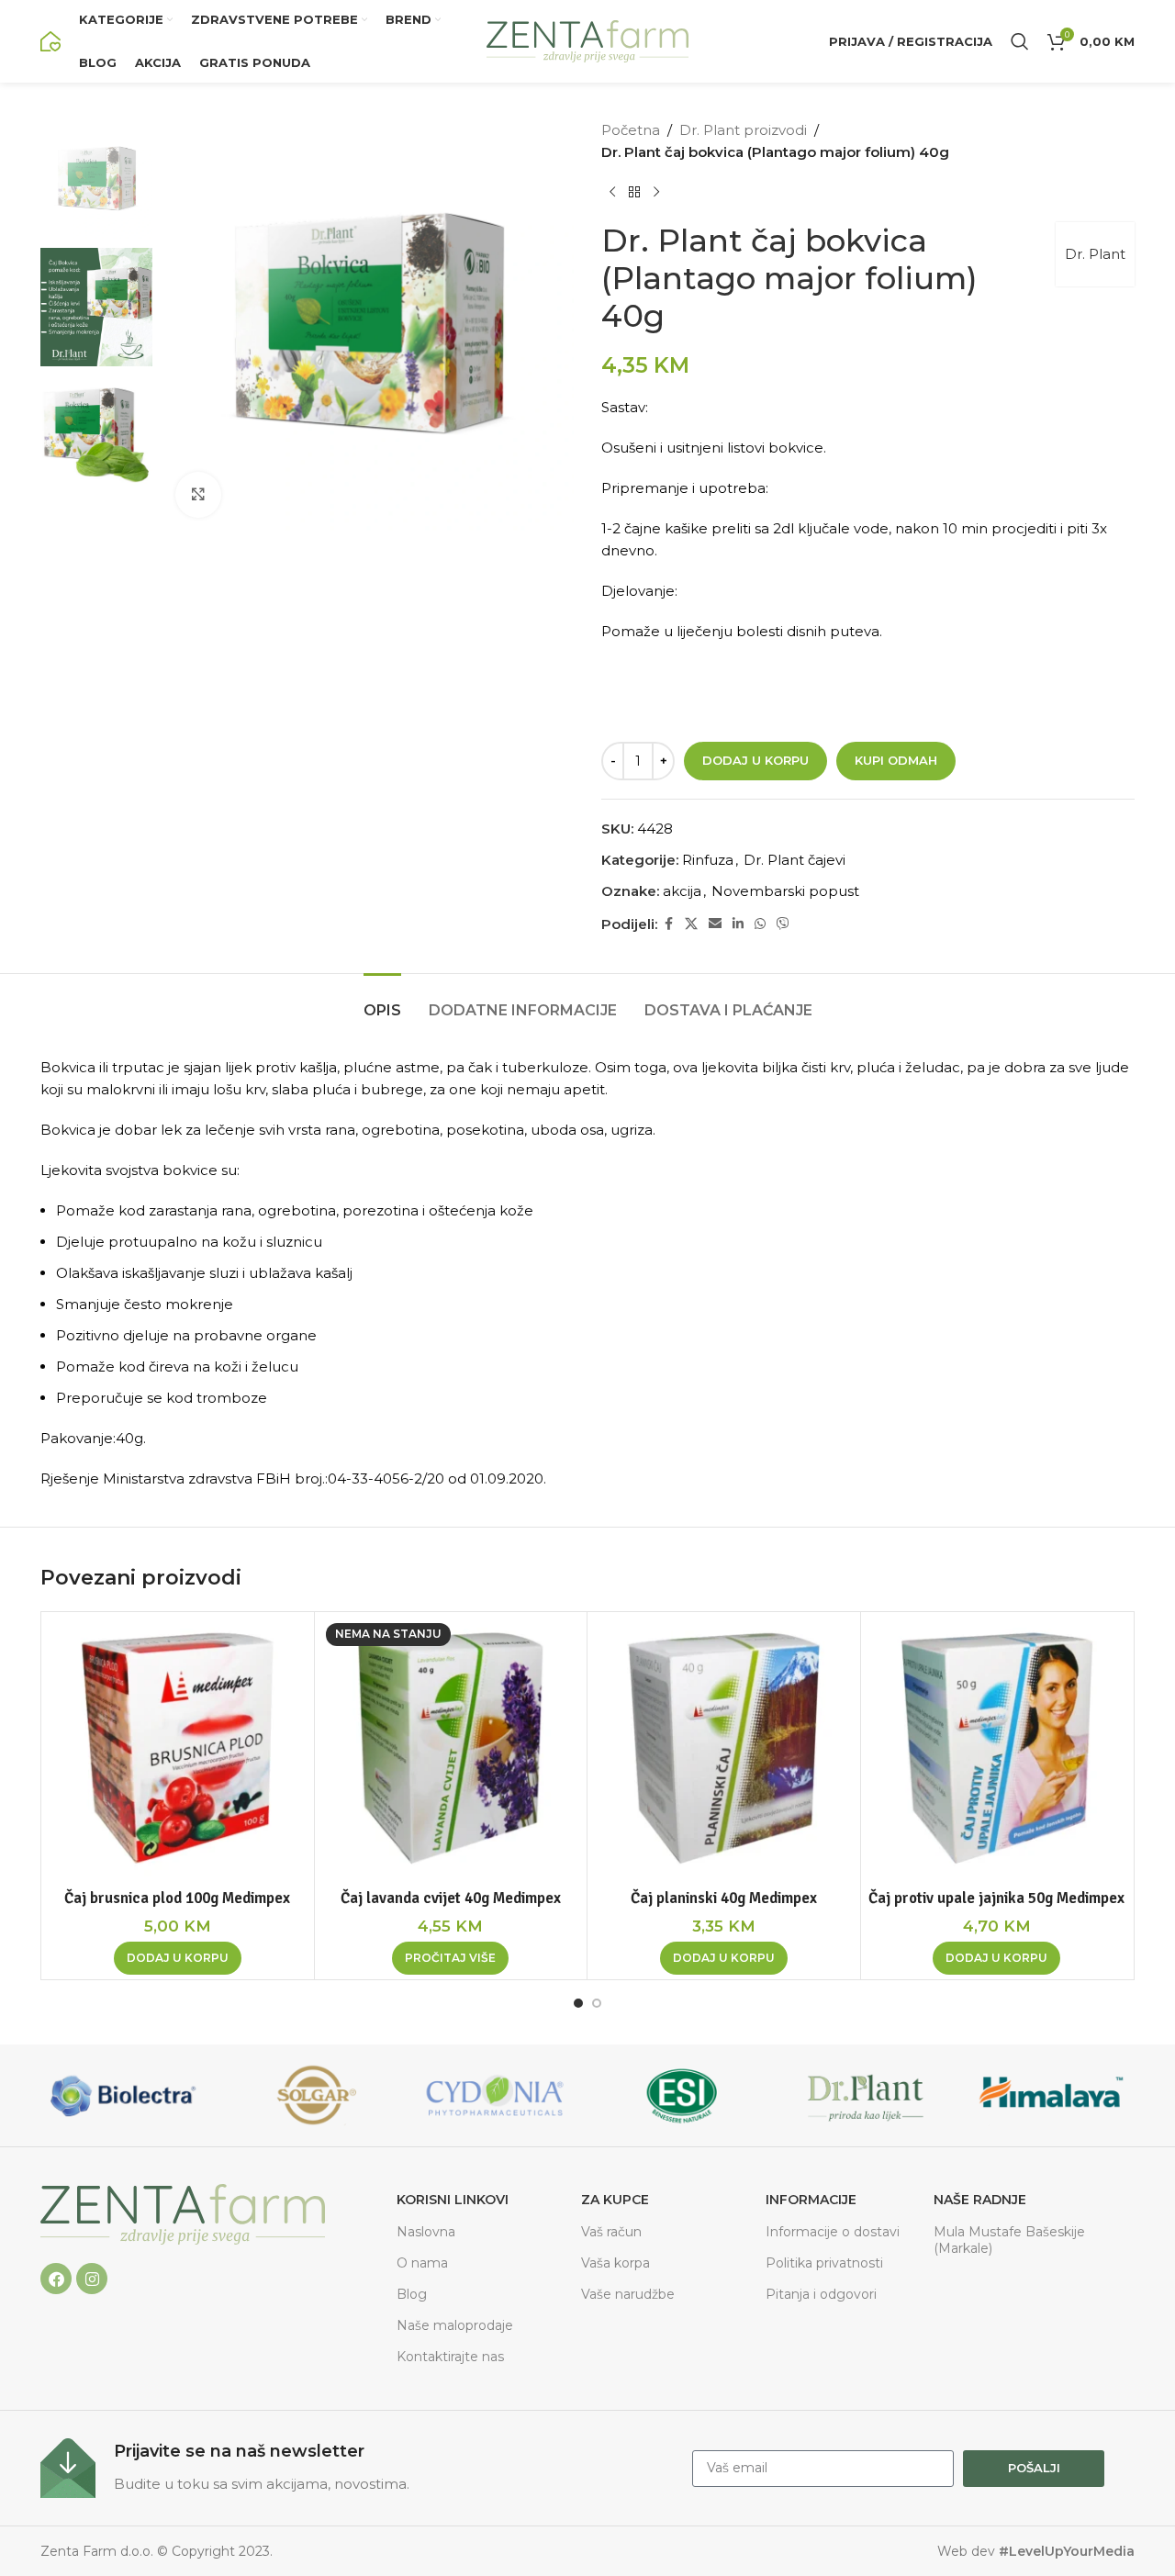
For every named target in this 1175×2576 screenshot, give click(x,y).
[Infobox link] (357, 2468)
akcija (682, 891)
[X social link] (691, 924)
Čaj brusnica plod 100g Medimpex (177, 1898)
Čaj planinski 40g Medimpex (724, 1898)
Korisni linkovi (453, 2200)
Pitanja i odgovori (821, 2294)
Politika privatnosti (824, 2263)
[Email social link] (715, 924)
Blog (412, 2294)
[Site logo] (50, 40)
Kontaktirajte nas (450, 2357)
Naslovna (426, 2232)
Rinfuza (708, 860)
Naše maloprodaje (455, 2325)
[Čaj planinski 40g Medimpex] (724, 1748)
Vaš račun (611, 2232)
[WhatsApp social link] (760, 924)
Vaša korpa (615, 2263)
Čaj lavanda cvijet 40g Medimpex (451, 1898)
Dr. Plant (1095, 254)
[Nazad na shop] (634, 193)
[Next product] (656, 193)
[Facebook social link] (668, 924)
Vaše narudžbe (628, 2294)
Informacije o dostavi (833, 2232)
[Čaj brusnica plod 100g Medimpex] (178, 1748)
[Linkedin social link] (738, 924)
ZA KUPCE (615, 2200)
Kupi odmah (896, 760)
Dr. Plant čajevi (795, 860)
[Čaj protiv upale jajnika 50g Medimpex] (997, 1748)
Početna (631, 130)
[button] (178, 1958)
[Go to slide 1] (578, 2003)
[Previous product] (612, 193)
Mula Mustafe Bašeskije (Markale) (1009, 2240)
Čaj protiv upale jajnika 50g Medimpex (996, 1898)
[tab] (382, 1001)
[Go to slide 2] (597, 2003)
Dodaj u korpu (755, 760)
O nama (422, 2263)
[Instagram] (92, 2279)
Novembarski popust (785, 891)
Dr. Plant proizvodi (743, 130)
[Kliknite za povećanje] (198, 495)
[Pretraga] (1020, 41)
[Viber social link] (783, 924)
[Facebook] (56, 2279)
